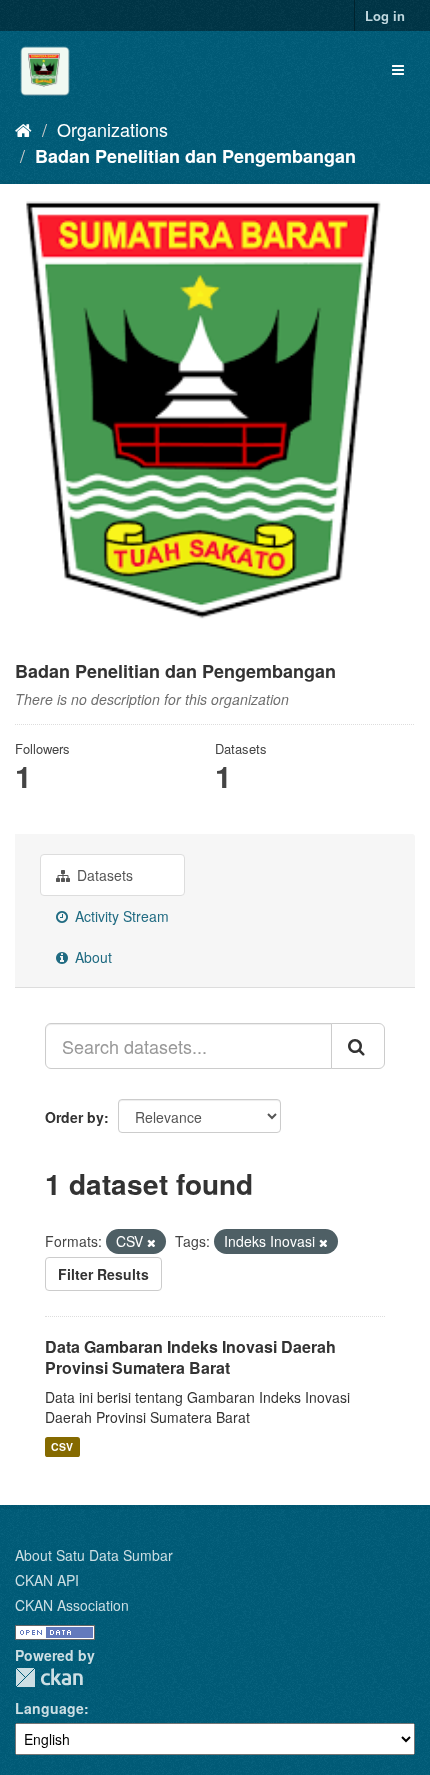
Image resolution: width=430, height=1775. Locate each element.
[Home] (23, 129)
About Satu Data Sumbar (94, 1555)
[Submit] (358, 1046)
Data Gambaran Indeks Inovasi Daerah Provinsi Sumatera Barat (190, 1357)
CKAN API (47, 1580)
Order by (74, 1117)
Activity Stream (120, 916)
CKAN (49, 1677)
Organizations (112, 129)
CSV (62, 1446)
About (91, 957)
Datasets (103, 875)
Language (49, 1708)
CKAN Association (72, 1605)
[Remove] (151, 1242)
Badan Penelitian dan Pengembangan (195, 156)
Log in (385, 15)
